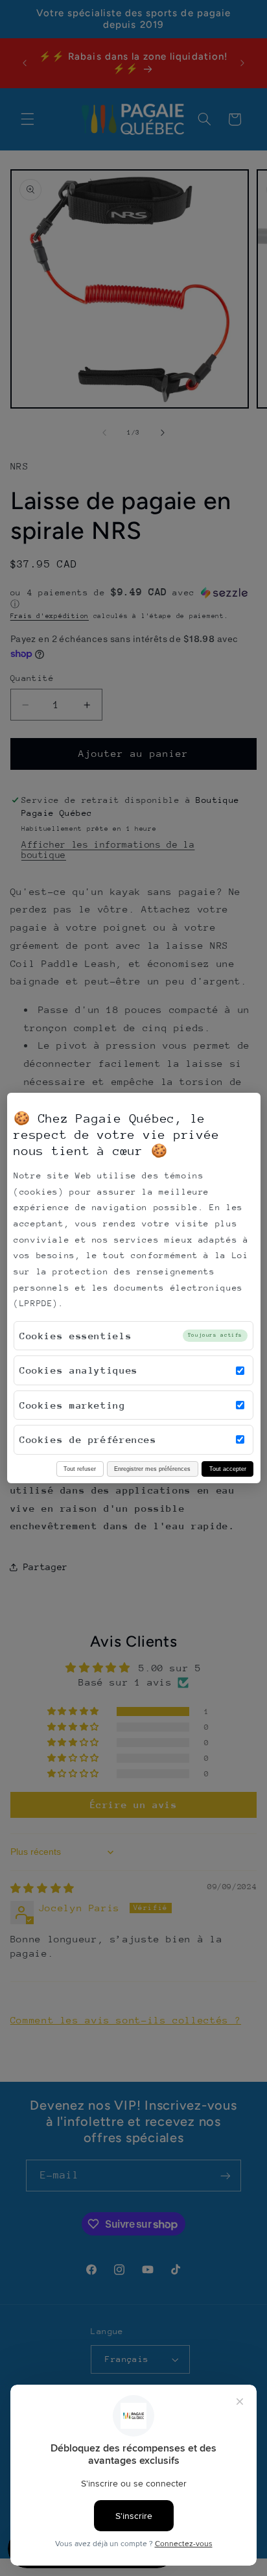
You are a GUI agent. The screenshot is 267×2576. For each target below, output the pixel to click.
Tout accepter (228, 1469)
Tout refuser (80, 1469)
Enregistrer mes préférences (152, 1469)
